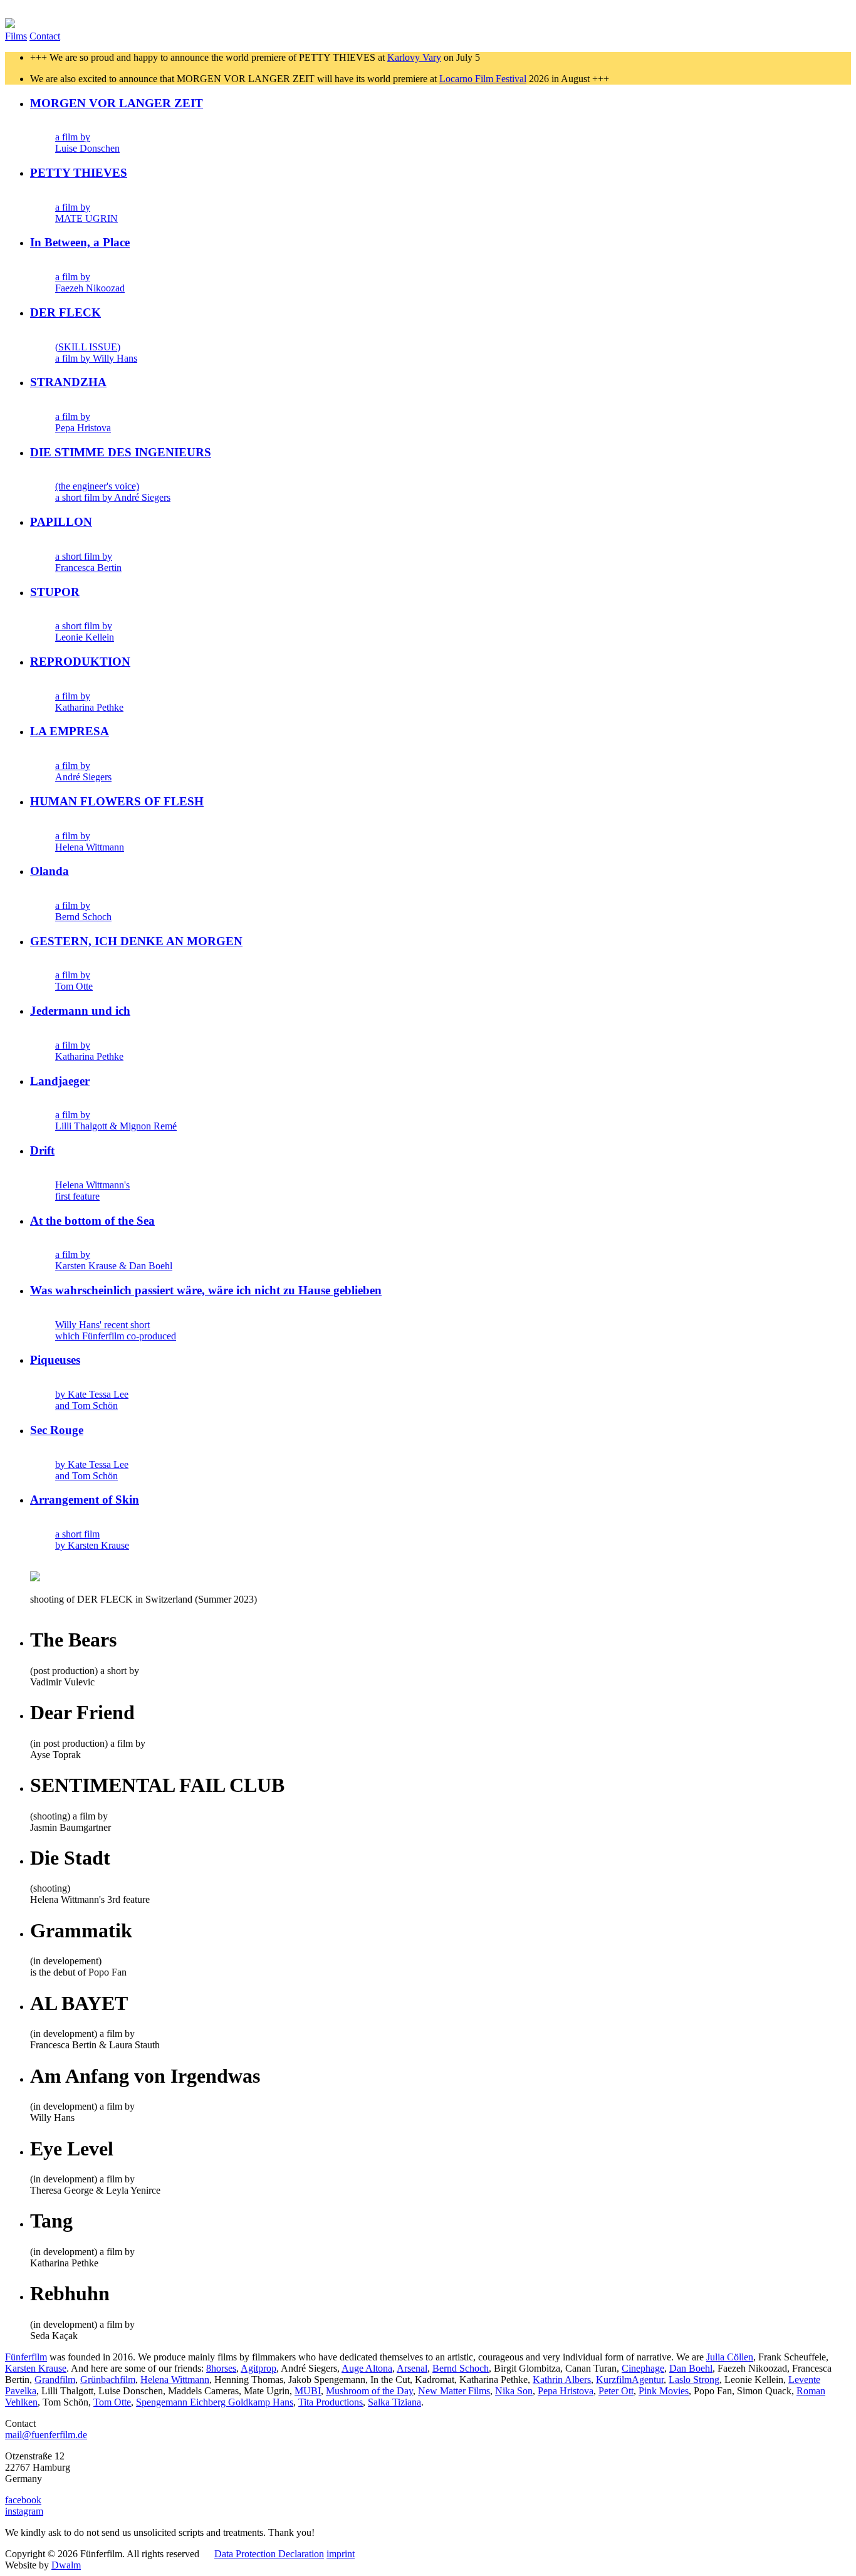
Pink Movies (664, 2391)
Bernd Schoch (461, 2368)
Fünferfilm (26, 2357)
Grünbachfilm (108, 2380)
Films (16, 36)
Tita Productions (331, 2402)
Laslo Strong (694, 2380)
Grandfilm (55, 2380)
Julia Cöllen (730, 2357)
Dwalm (66, 2565)
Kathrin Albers (562, 2380)
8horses (221, 2368)
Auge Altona (367, 2368)
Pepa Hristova (566, 2391)
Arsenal (412, 2368)
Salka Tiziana (394, 2402)
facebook (23, 2500)
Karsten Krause (36, 2368)
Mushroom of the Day (369, 2391)
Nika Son (514, 2391)
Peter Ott (616, 2391)
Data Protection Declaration (269, 2554)
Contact (45, 36)
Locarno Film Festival (483, 79)
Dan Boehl (691, 2368)
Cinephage (643, 2368)
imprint (341, 2554)
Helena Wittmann (175, 2380)
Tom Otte (112, 2402)
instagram (24, 2511)
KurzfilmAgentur (630, 2380)
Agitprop (258, 2368)
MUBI (308, 2391)
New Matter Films (454, 2391)
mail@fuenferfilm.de (46, 2435)
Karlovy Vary (414, 57)
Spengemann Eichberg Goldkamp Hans (215, 2402)
